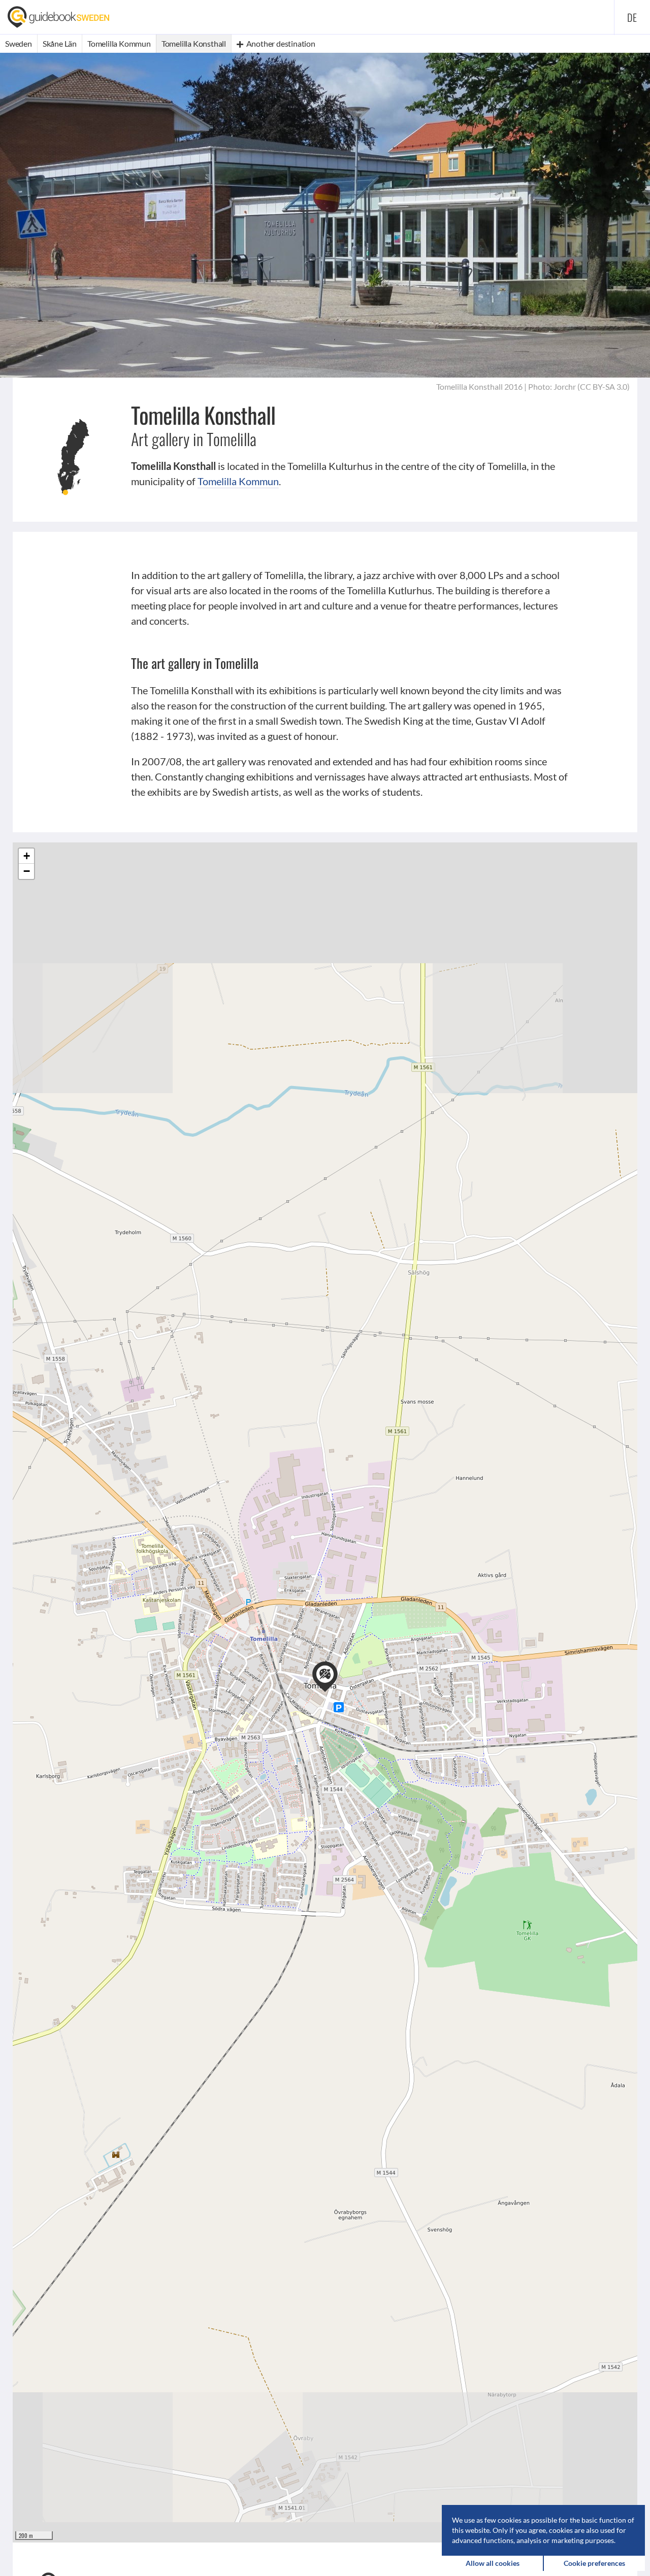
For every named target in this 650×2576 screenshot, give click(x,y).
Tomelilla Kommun (238, 481)
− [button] (27, 871)
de (632, 17)
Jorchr (565, 386)
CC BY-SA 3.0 (604, 386)
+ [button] (27, 856)
